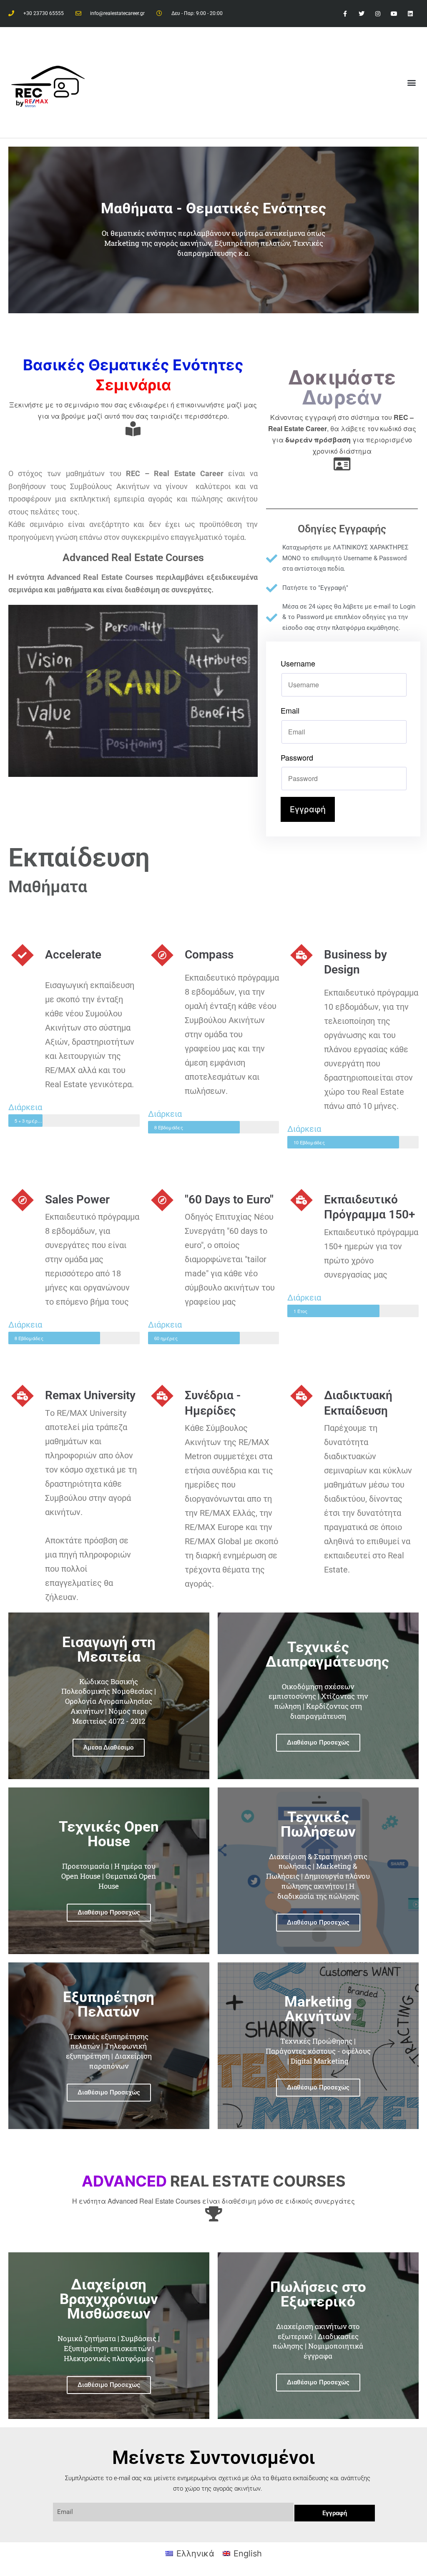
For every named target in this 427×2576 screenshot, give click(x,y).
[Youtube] (394, 14)
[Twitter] (361, 14)
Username (298, 663)
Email (290, 710)
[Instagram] (378, 14)
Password (297, 757)
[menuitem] (190, 2553)
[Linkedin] (411, 14)
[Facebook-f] (345, 14)
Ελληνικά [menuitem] (195, 2554)
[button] (412, 82)
